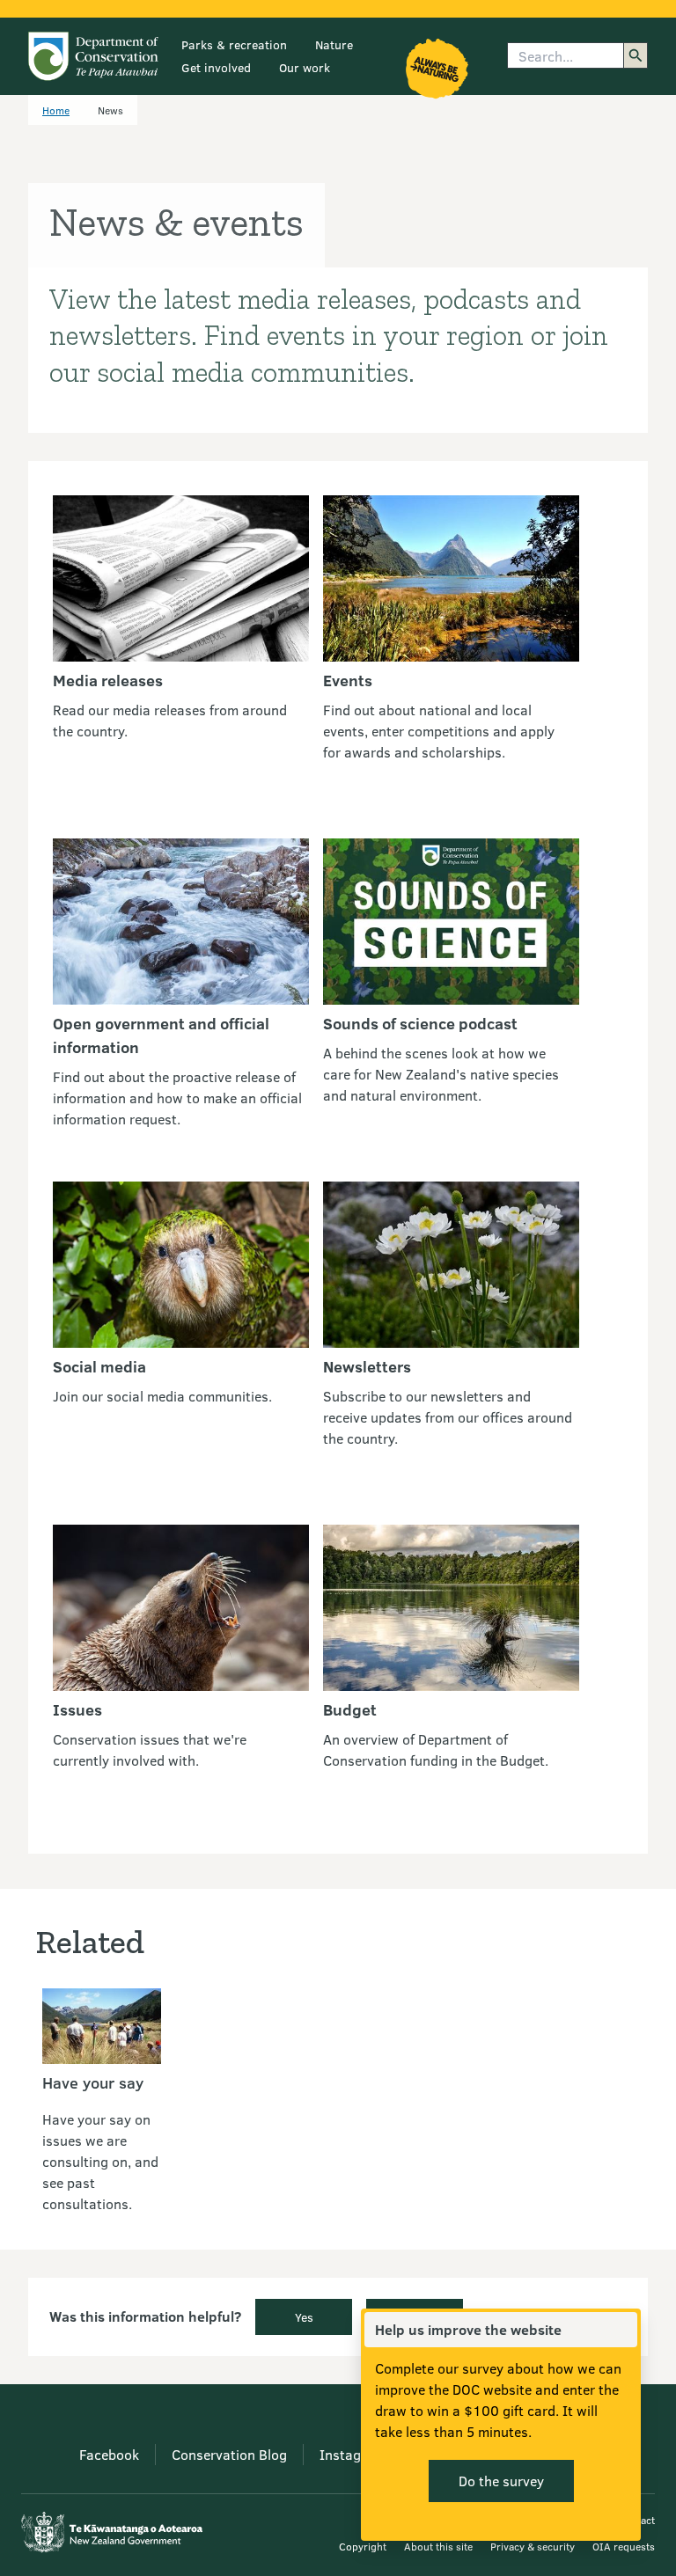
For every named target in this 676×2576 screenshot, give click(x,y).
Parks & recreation (234, 44)
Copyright (363, 2546)
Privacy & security (533, 2546)
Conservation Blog (229, 2454)
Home (56, 110)
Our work (305, 67)
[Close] (623, 2330)
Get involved (216, 67)
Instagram (353, 2454)
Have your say (93, 2082)
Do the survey (501, 2481)
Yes (304, 2317)
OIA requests (624, 2546)
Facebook (109, 2454)
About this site (438, 2546)
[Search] (636, 55)
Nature (334, 44)
